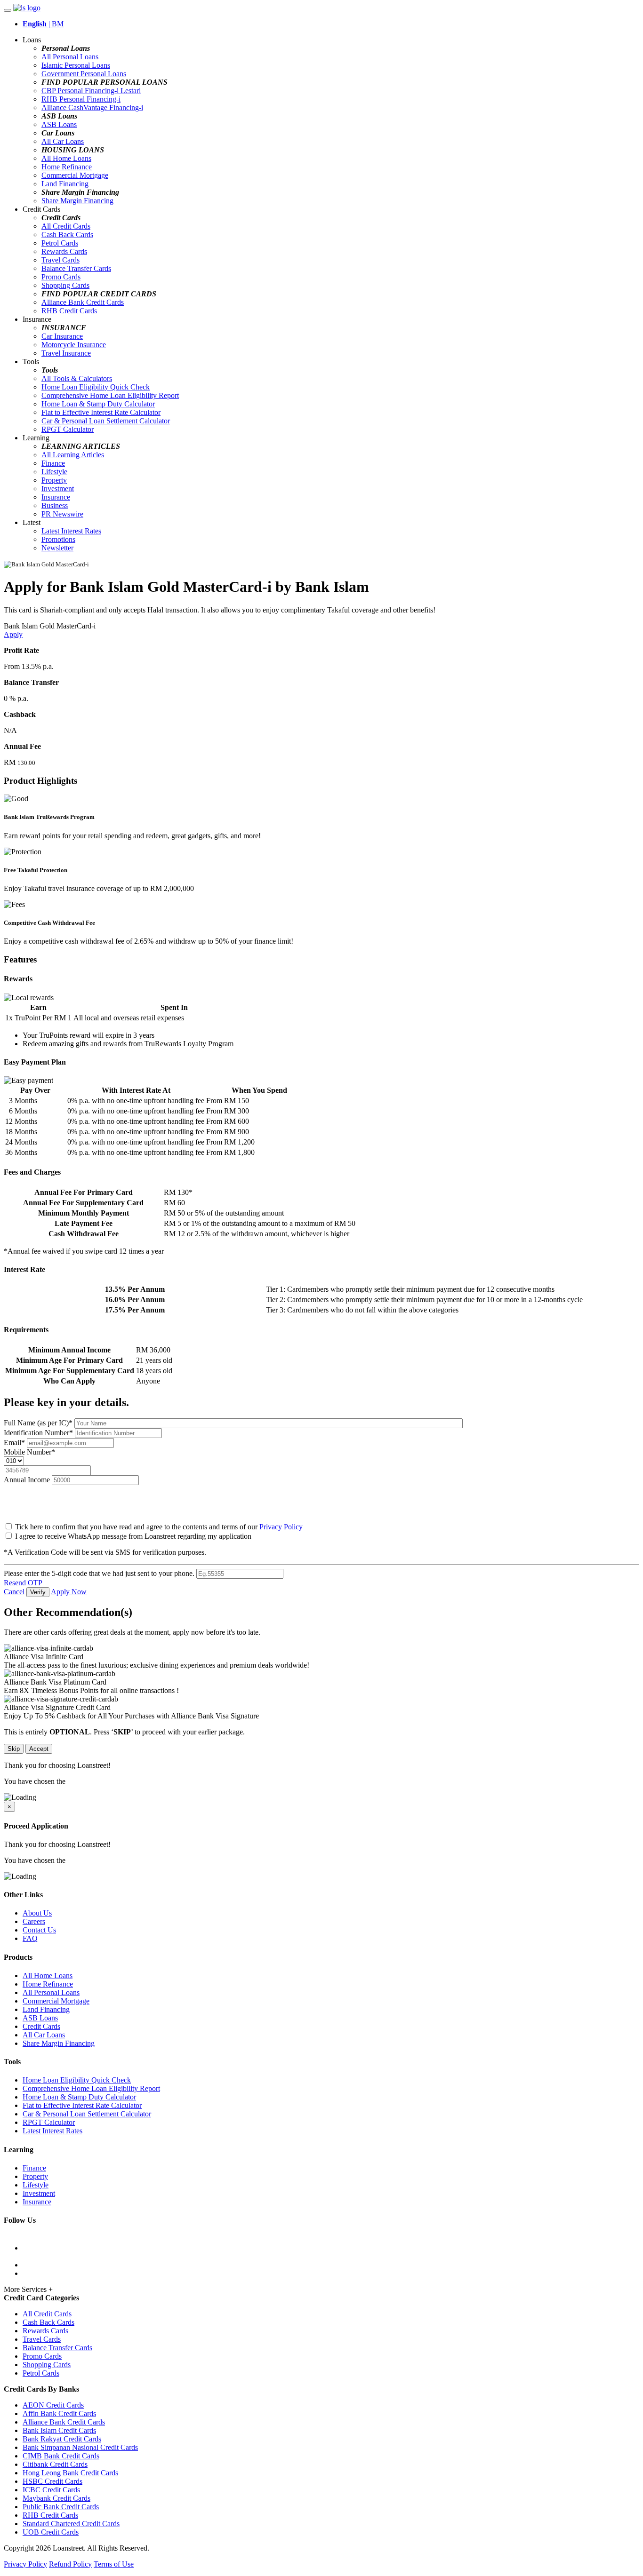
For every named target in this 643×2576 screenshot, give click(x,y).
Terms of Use (114, 2564)
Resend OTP (23, 1583)
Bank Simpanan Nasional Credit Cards (80, 2447)
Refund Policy (70, 2564)
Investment (58, 489)
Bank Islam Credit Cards (59, 2430)
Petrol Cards (60, 243)
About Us (37, 1913)
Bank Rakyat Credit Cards (62, 2439)
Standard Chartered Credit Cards (71, 2524)
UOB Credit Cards (51, 2532)
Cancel (14, 1592)
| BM (43, 24)
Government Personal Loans (84, 74)
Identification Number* (39, 1433)
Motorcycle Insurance (74, 345)
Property (54, 480)
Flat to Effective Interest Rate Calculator (101, 412)
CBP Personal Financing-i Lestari (91, 91)
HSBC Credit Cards (52, 2481)
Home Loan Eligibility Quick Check (96, 387)
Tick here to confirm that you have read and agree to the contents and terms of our (158, 1527)
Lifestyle (54, 472)
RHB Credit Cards (69, 311)
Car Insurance (62, 336)
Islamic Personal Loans (76, 65)
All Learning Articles (73, 455)
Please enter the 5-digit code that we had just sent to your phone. (99, 1573)
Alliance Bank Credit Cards (83, 302)
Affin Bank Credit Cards (59, 2413)
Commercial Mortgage (75, 175)
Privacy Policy (281, 1527)
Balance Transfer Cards (76, 268)
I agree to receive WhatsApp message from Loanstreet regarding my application (133, 1536)
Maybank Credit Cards (56, 2498)
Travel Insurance (66, 353)
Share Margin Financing (77, 201)
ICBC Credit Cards (51, 2490)
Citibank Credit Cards (55, 2464)
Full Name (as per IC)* (39, 1423)
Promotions (58, 539)
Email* (15, 1443)
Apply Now (69, 1592)
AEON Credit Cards (53, 2405)
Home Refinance (67, 167)
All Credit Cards (66, 226)
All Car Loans (63, 141)
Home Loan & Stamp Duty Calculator (98, 404)
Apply (13, 634)
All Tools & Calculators (77, 378)
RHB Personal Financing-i (81, 99)
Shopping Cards (65, 285)
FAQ (30, 1938)
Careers (34, 1921)
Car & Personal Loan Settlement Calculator (106, 421)
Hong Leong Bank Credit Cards (70, 2473)
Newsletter (57, 548)
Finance (53, 463)
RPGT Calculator (68, 429)
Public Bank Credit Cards (61, 2507)
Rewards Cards (64, 251)
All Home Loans (66, 158)
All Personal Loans (70, 57)
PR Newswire (62, 514)
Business (55, 505)
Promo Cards (61, 277)
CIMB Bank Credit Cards (61, 2456)
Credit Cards (41, 2026)
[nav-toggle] (8, 10)
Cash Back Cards (67, 235)
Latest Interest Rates (71, 531)
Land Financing (65, 184)
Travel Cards (60, 260)
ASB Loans (59, 124)
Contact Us (39, 1930)
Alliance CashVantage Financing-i (92, 107)
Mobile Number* (29, 1452)
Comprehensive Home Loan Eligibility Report (110, 395)
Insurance (56, 497)
